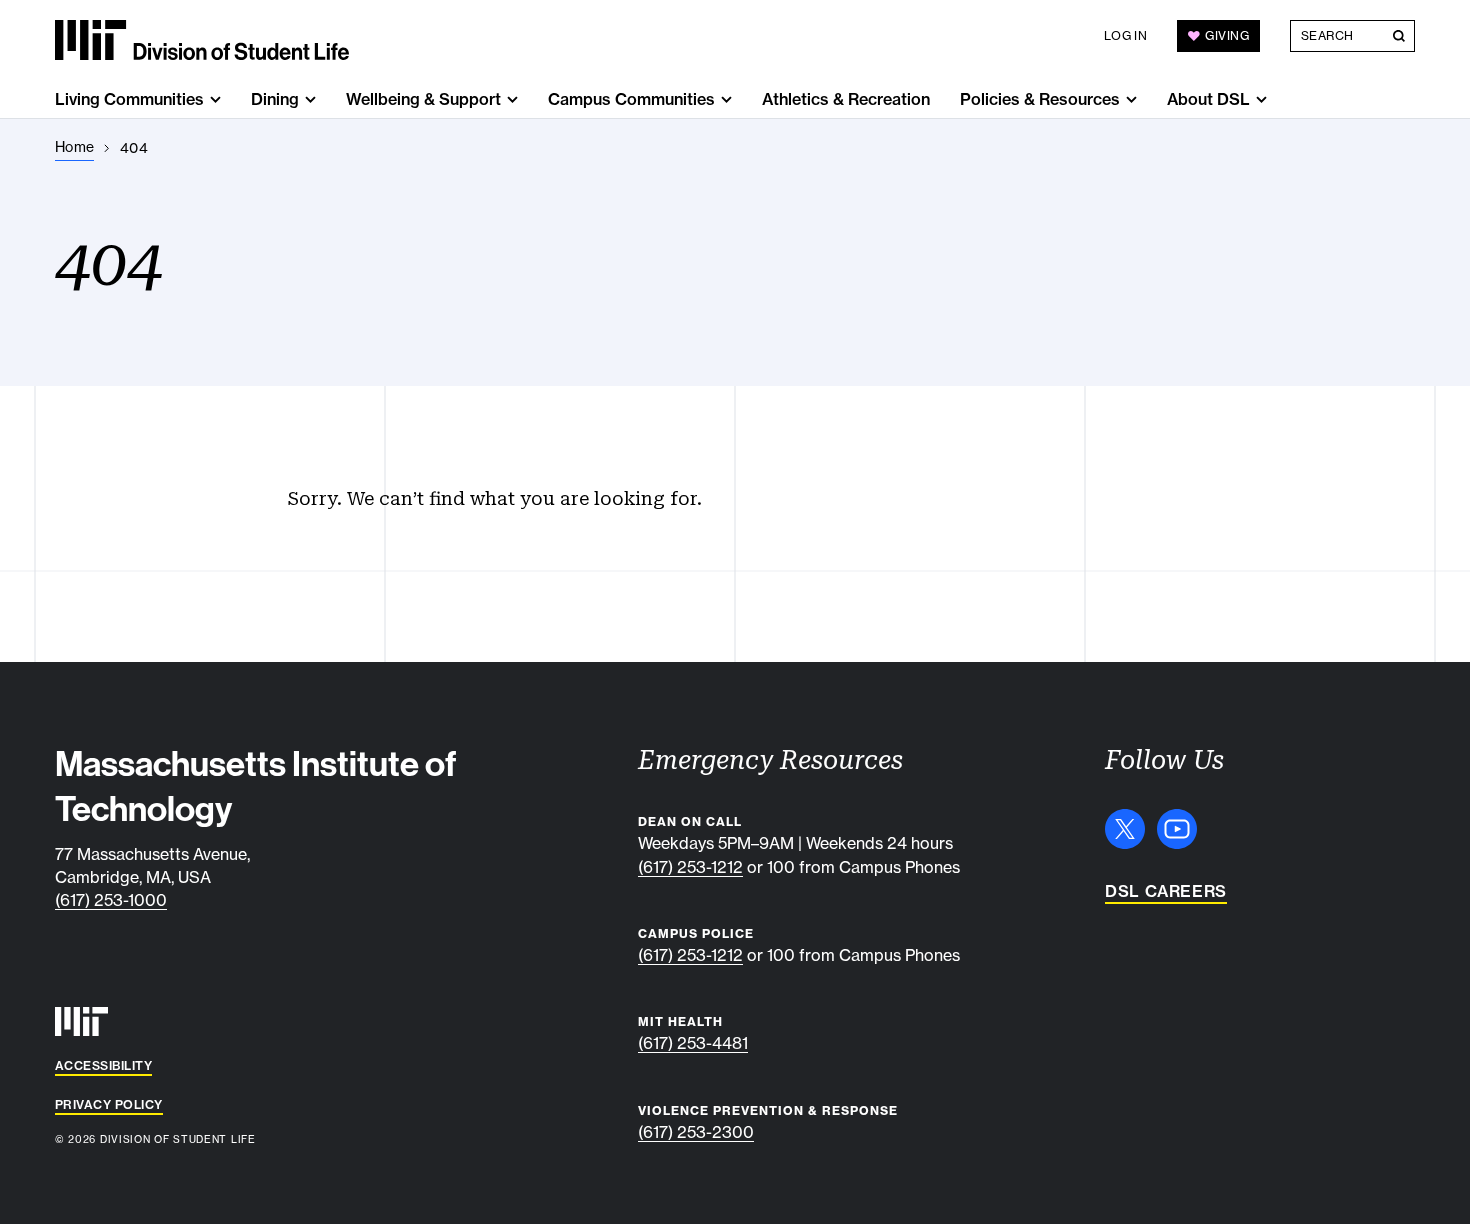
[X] (1125, 829)
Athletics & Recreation (846, 99)
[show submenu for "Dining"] (310, 99)
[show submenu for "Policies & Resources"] (1131, 99)
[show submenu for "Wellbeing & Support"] (512, 99)
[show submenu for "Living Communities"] (215, 99)
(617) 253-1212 (690, 867)
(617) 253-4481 (693, 1043)
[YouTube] (1177, 829)
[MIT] (81, 1021)
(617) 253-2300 (696, 1132)
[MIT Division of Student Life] (202, 40)
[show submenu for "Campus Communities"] (726, 99)
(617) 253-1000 (111, 900)
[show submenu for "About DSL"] (1261, 99)
